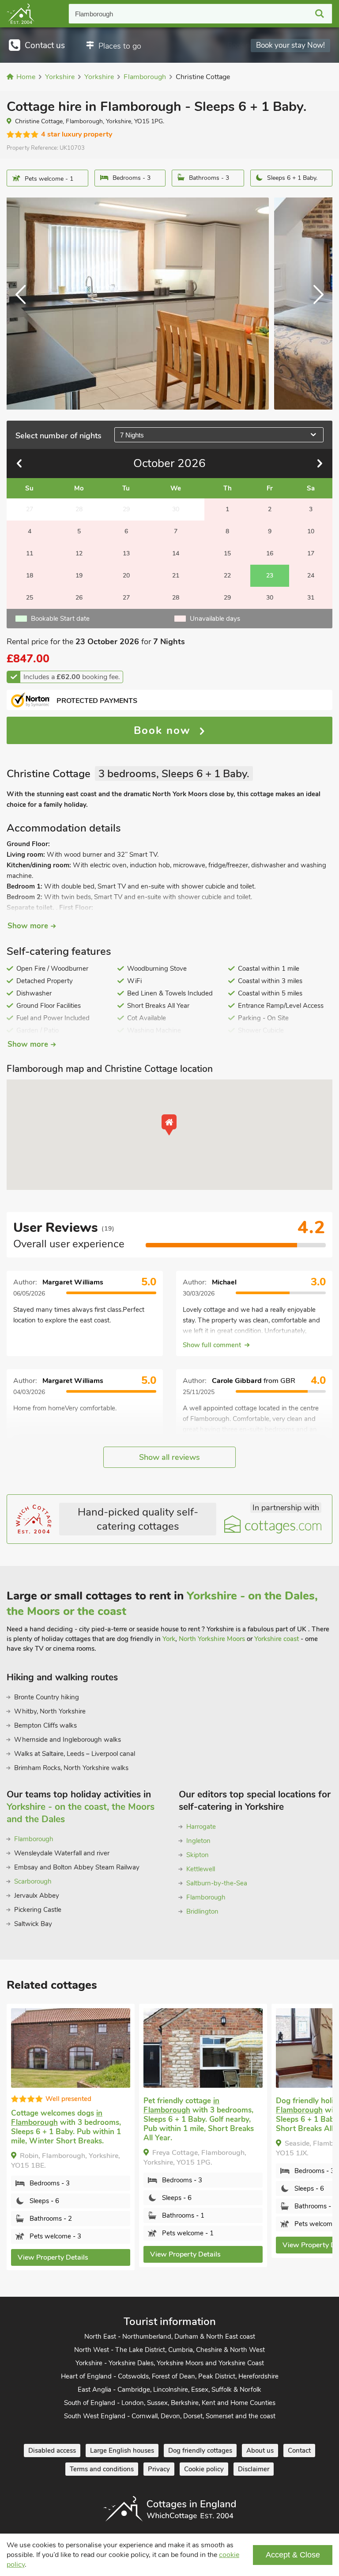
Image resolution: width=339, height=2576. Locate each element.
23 (270, 576)
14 (176, 553)
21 (176, 576)
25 (30, 598)
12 (79, 553)
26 (79, 598)
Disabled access (52, 2451)
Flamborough (94, 14)
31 (311, 598)
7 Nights (132, 435)
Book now (164, 730)
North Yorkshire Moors (212, 1639)
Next (315, 304)
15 (227, 553)
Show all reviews (169, 1457)
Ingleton (198, 1841)
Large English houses (122, 2451)
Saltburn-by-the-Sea (217, 1883)
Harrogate (201, 1827)
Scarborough (33, 1881)
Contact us (45, 46)
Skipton (198, 1855)
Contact (299, 2451)
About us (260, 2451)
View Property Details (53, 2257)
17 (311, 553)
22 (227, 576)
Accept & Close (293, 2555)
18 (30, 576)
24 (311, 576)
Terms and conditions (102, 2469)
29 (227, 598)
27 (126, 598)
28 (176, 598)
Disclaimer (254, 2469)
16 (270, 553)
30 (270, 598)
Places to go (120, 46)
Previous (24, 304)
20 (126, 576)
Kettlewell (201, 1869)
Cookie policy (204, 2469)
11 (30, 553)
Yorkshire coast (277, 1639)
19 (79, 576)
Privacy (159, 2469)
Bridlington (202, 1911)
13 (126, 553)
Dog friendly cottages (200, 2451)
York (169, 1639)
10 (311, 531)
